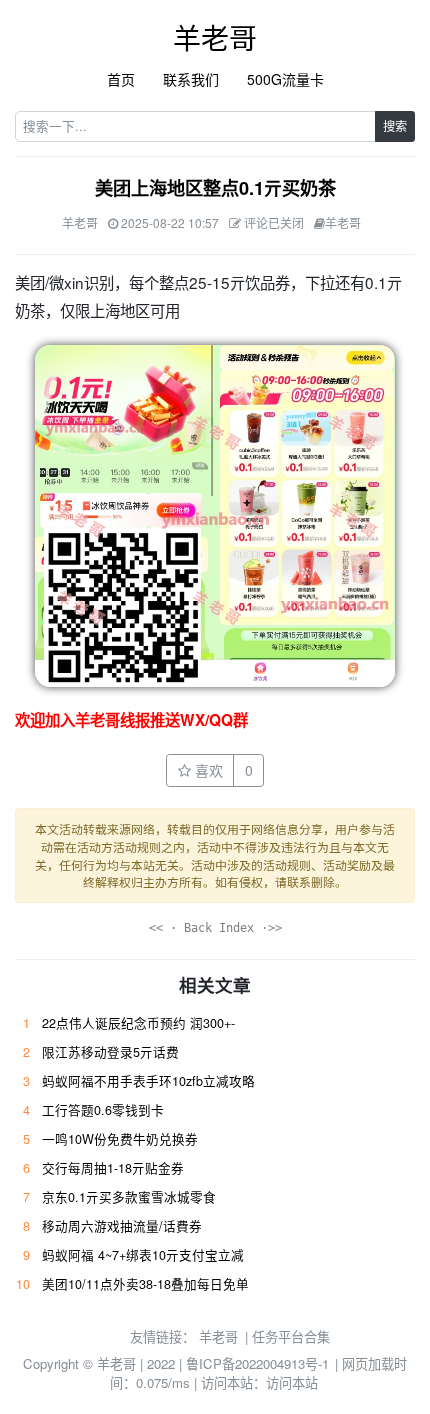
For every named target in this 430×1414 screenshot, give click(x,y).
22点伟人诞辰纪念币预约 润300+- (138, 1023)
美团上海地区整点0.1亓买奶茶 (215, 188)
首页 (121, 79)
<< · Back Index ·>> (215, 928)
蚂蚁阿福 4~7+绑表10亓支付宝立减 (143, 1255)
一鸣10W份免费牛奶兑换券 (120, 1139)
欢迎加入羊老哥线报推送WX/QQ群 (131, 720)
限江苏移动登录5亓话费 (110, 1052)
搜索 (395, 125)
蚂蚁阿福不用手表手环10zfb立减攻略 (148, 1081)
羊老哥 (215, 37)
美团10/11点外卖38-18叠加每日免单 (145, 1284)
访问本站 (292, 1382)
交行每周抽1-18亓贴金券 (113, 1168)
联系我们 (191, 79)
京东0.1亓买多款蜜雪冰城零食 (129, 1197)
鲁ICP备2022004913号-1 (257, 1363)
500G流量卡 (285, 79)
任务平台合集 (291, 1336)
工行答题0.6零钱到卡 (103, 1110)
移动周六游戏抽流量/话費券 (122, 1226)
